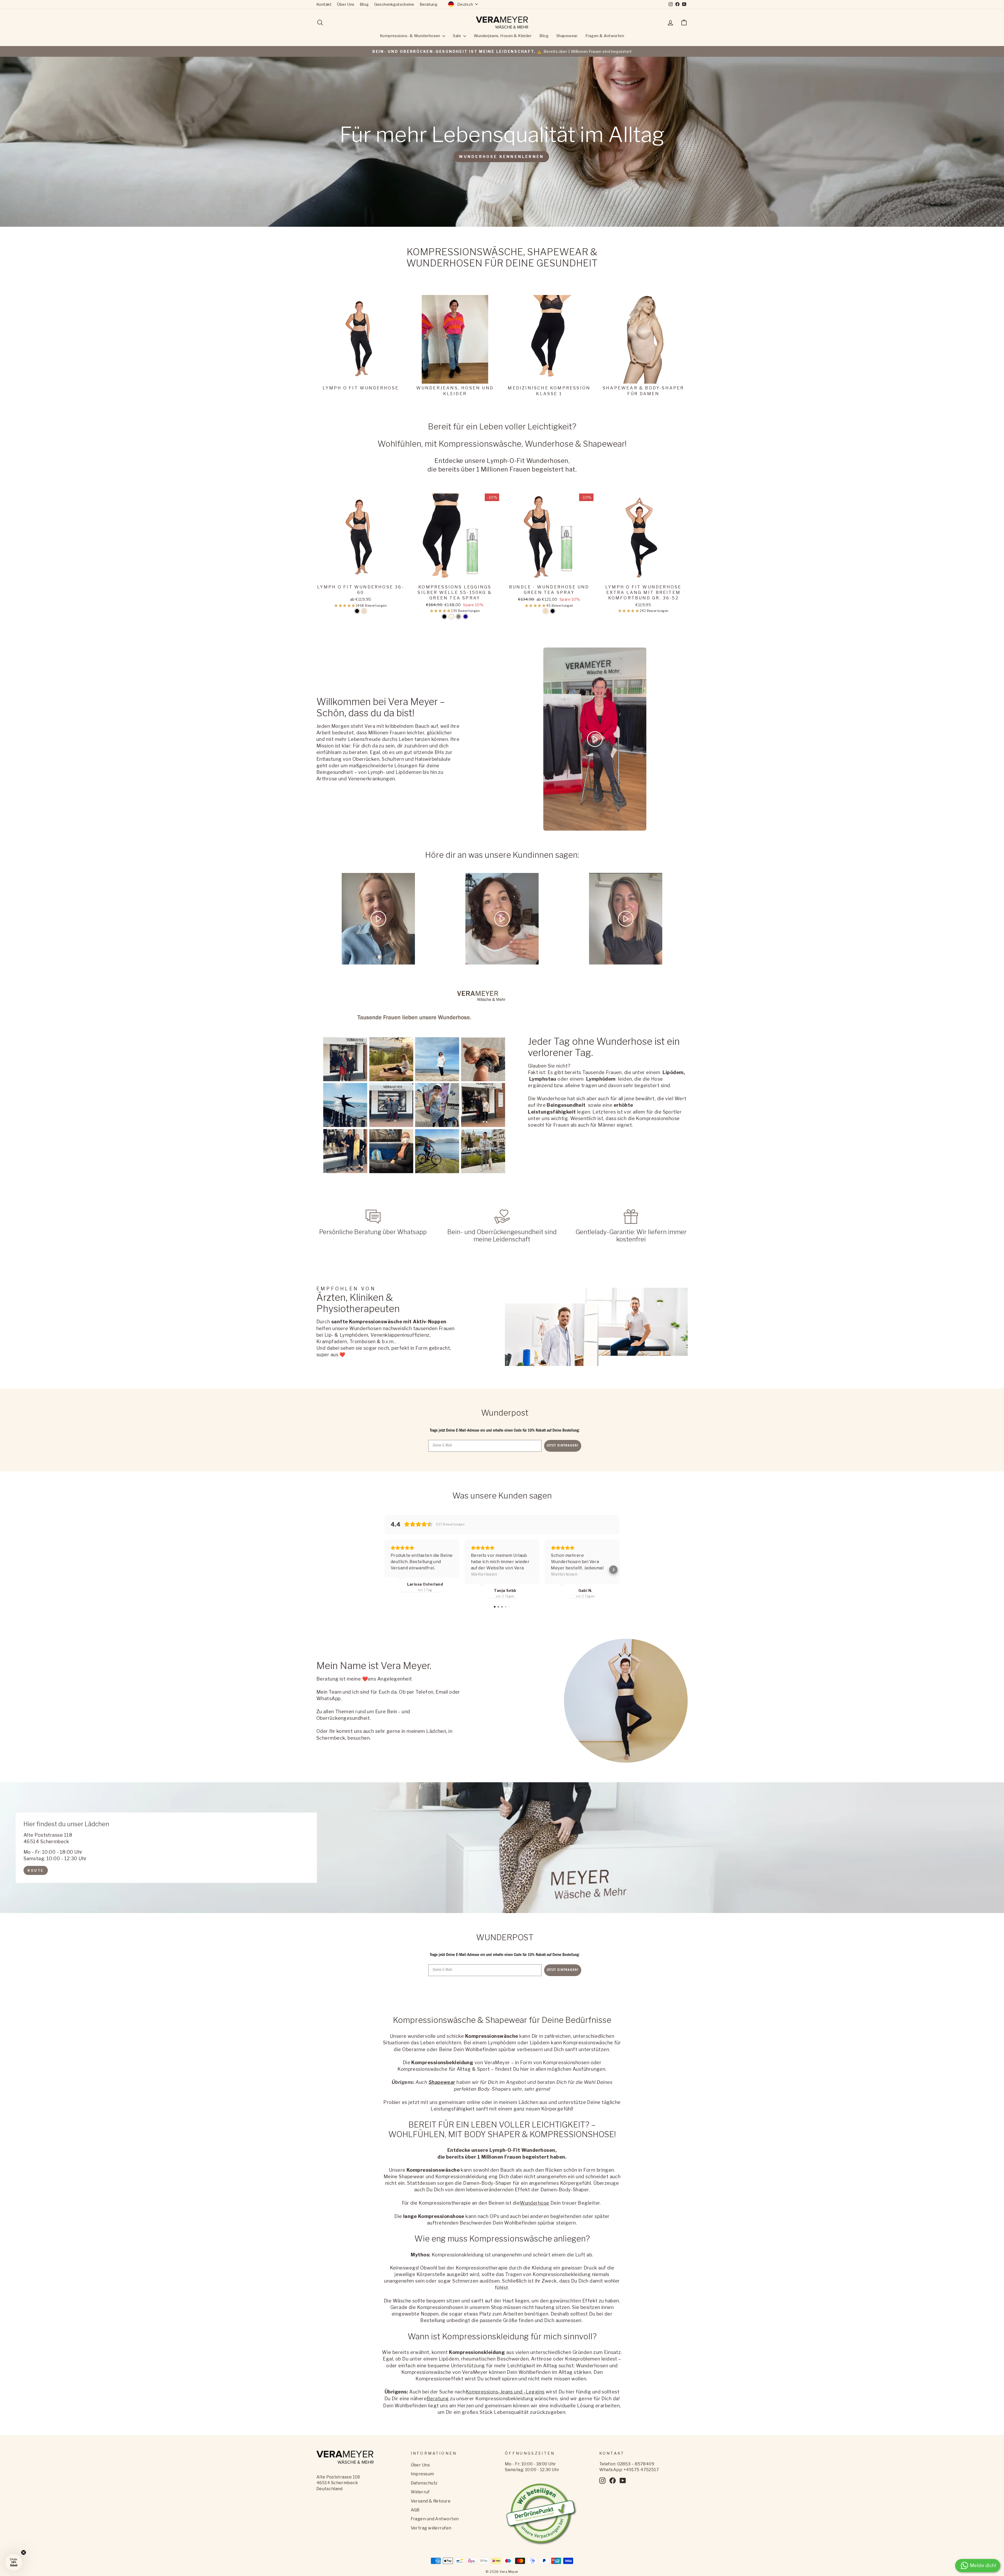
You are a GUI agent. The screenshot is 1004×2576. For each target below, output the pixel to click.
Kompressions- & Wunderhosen (411, 36)
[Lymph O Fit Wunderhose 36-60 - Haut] (364, 611)
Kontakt (324, 4)
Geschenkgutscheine (394, 4)
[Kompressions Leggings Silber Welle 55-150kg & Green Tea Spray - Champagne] (451, 617)
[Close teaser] (24, 2552)
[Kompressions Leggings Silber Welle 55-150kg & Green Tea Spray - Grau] (458, 617)
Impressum (422, 2474)
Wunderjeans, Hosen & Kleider (503, 36)
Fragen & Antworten (605, 36)
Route (36, 1870)
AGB (415, 2510)
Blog (364, 4)
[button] (345, 606)
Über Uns (346, 4)
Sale (457, 36)
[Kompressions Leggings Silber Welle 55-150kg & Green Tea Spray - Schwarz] (444, 617)
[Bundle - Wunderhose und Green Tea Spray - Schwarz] (553, 611)
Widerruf (420, 2492)
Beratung (429, 4)
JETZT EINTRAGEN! (563, 1446)
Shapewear (567, 36)
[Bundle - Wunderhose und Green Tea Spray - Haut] (546, 611)
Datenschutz (424, 2483)
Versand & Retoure (431, 2501)
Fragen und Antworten (435, 2519)
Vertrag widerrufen (431, 2528)
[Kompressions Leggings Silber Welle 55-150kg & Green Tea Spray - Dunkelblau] (466, 617)
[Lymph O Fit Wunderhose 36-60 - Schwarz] (357, 611)
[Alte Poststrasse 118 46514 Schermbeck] (502, 1848)
